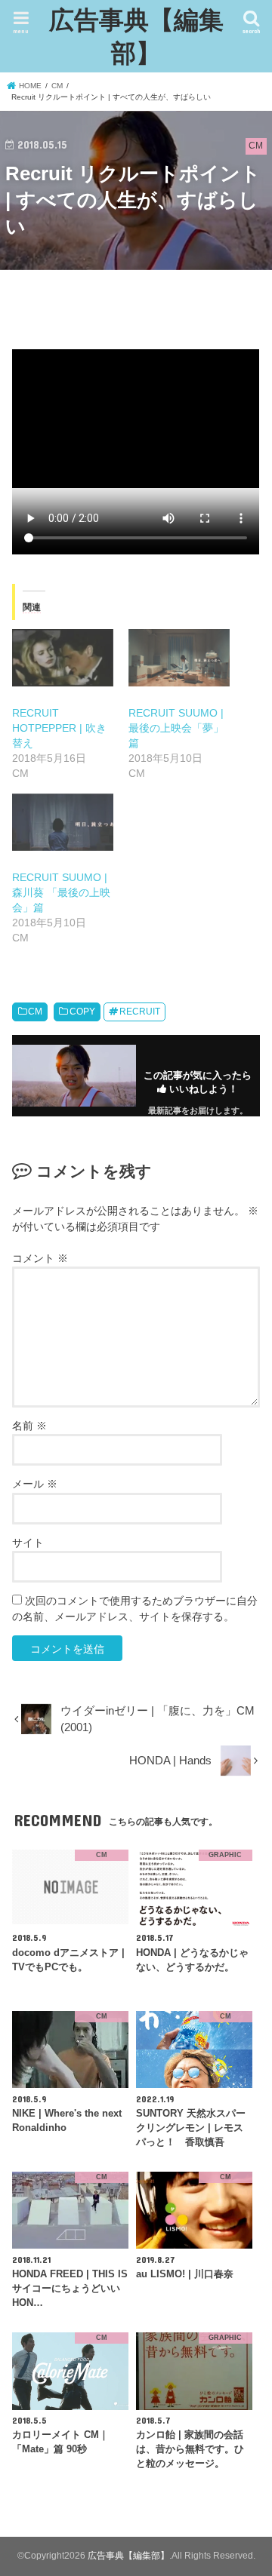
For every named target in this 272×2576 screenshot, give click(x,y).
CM (35, 1012)
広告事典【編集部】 (136, 36)
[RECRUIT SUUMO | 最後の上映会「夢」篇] (179, 658)
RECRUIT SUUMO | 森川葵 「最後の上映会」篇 (61, 892)
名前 (29, 1426)
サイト (28, 1543)
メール (35, 1484)
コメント (40, 1258)
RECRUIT (140, 1012)
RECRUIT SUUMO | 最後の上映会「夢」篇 (176, 728)
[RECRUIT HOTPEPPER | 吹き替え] (63, 658)
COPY (82, 1012)
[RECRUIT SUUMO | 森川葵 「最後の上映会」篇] (63, 822)
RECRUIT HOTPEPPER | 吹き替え (59, 728)
